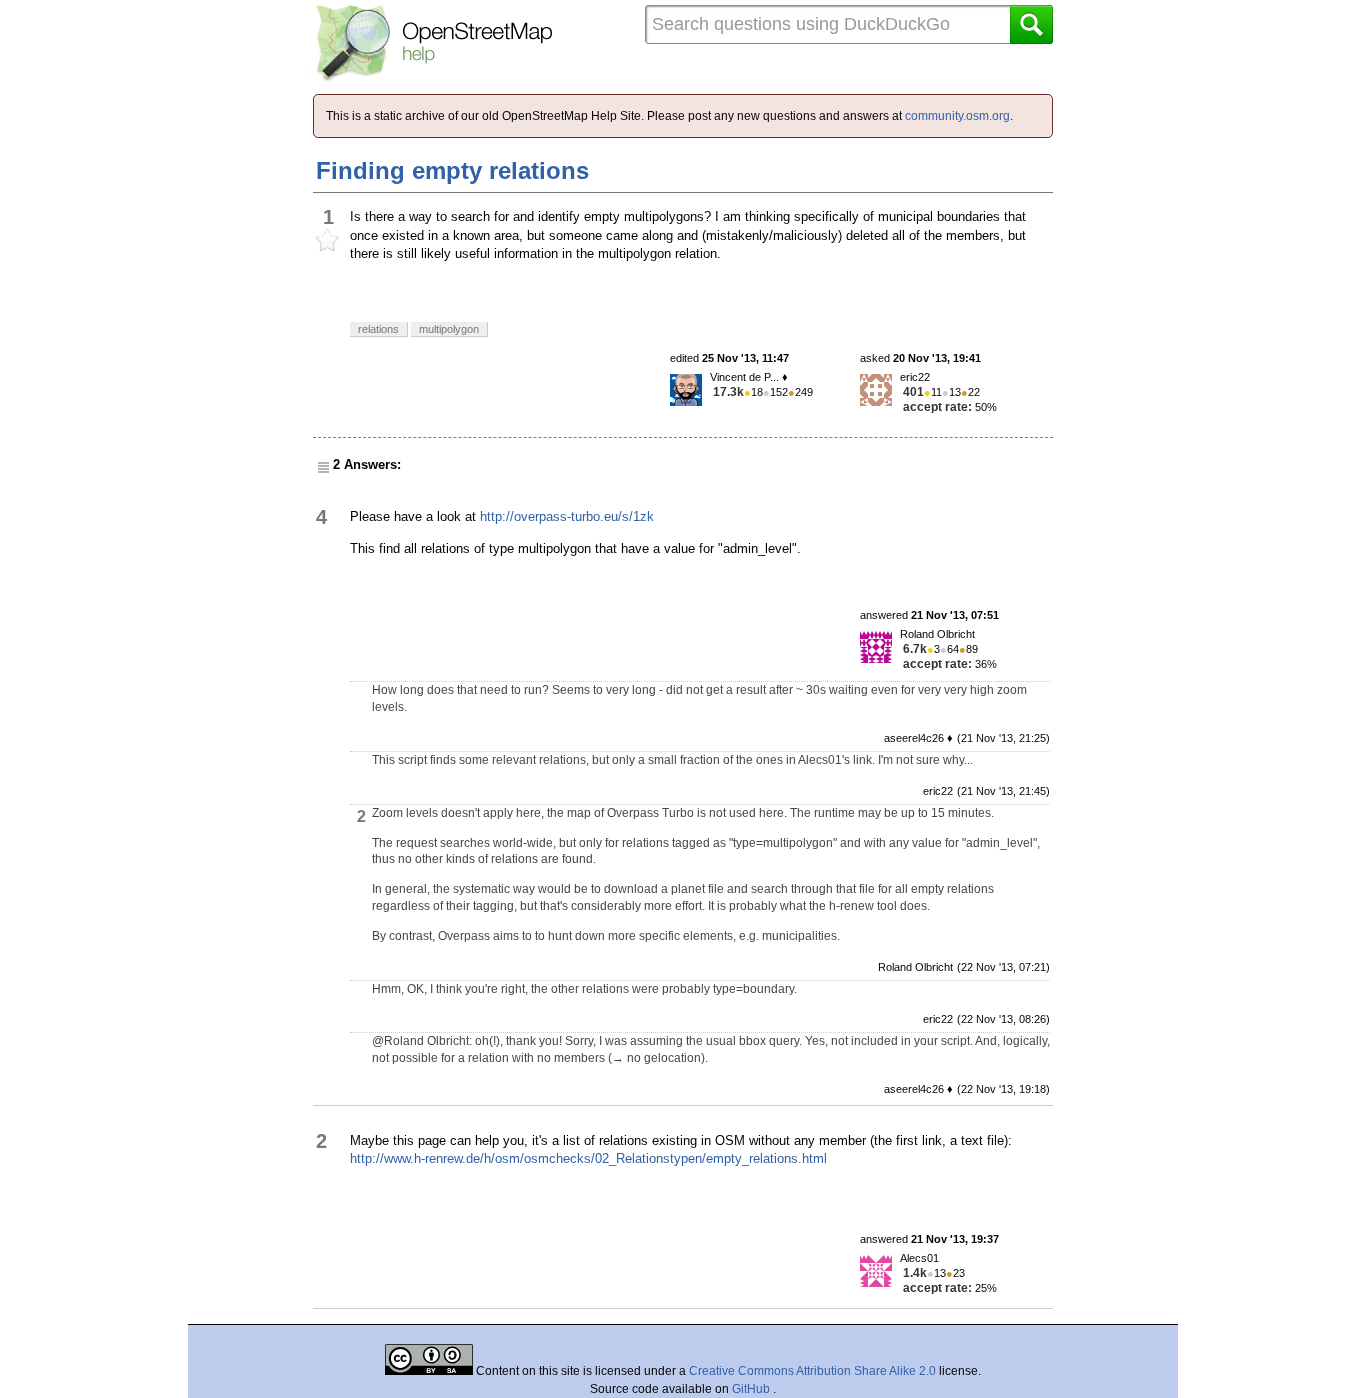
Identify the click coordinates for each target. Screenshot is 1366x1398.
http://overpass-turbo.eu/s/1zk (567, 516)
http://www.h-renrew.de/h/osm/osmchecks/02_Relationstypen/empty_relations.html (588, 1158)
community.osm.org (957, 116)
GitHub (752, 1389)
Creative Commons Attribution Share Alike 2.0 (812, 1371)
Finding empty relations (452, 170)
